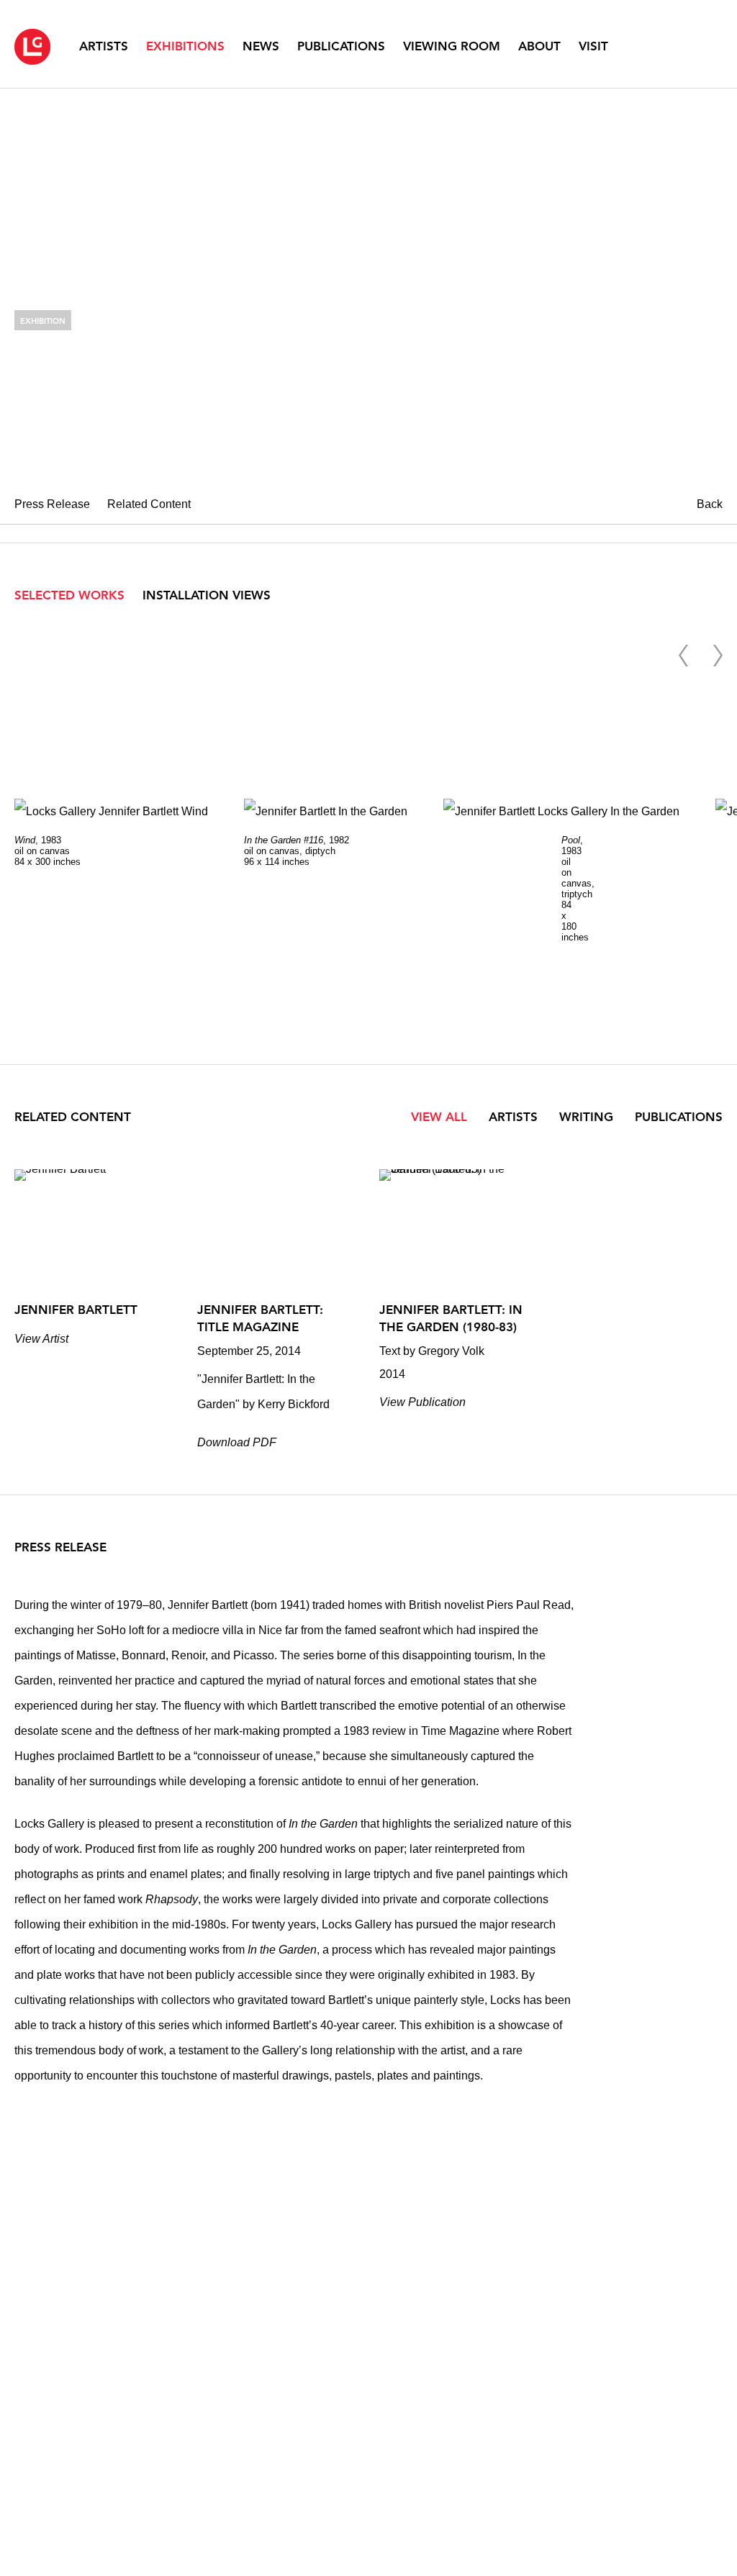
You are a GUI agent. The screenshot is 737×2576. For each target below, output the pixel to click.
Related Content (149, 504)
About (539, 46)
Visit (593, 46)
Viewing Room (452, 46)
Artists (104, 46)
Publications (341, 46)
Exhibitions (185, 46)
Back (710, 504)
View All (439, 1117)
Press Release (52, 504)
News (261, 46)
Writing (588, 1117)
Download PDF (237, 1442)
